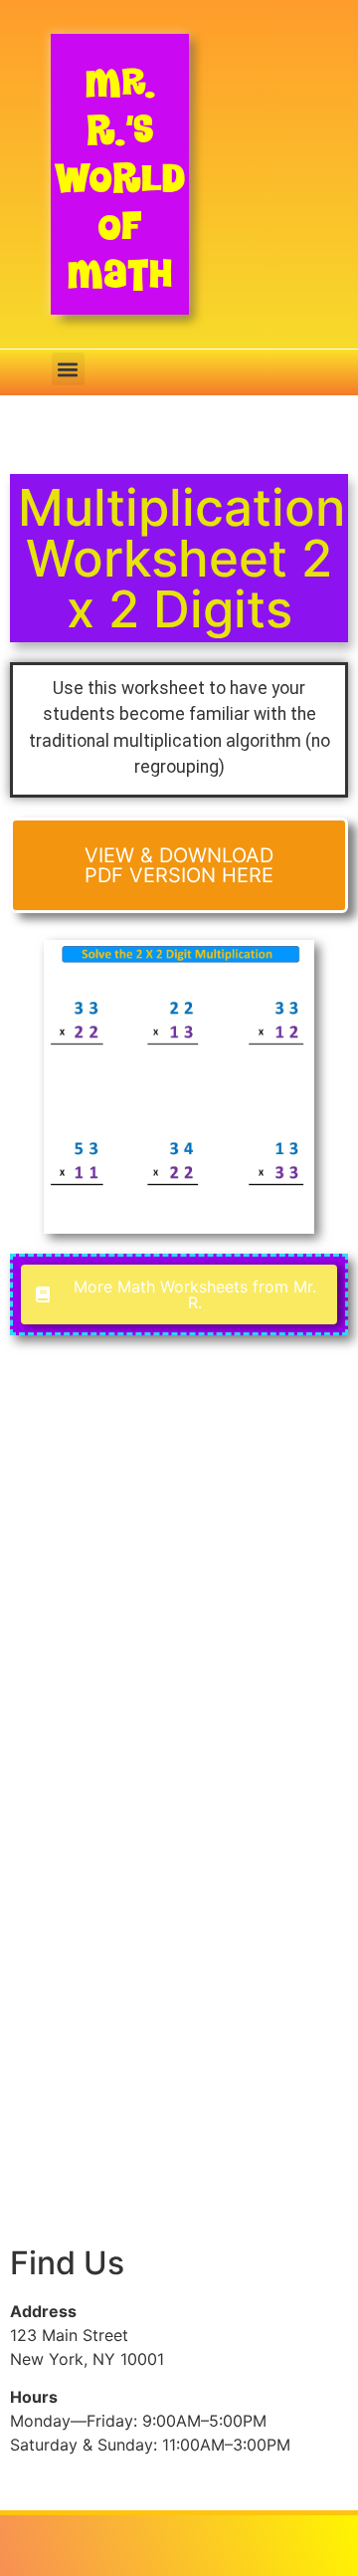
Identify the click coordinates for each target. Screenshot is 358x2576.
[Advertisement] (179, 1582)
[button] (68, 369)
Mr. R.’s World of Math (120, 178)
